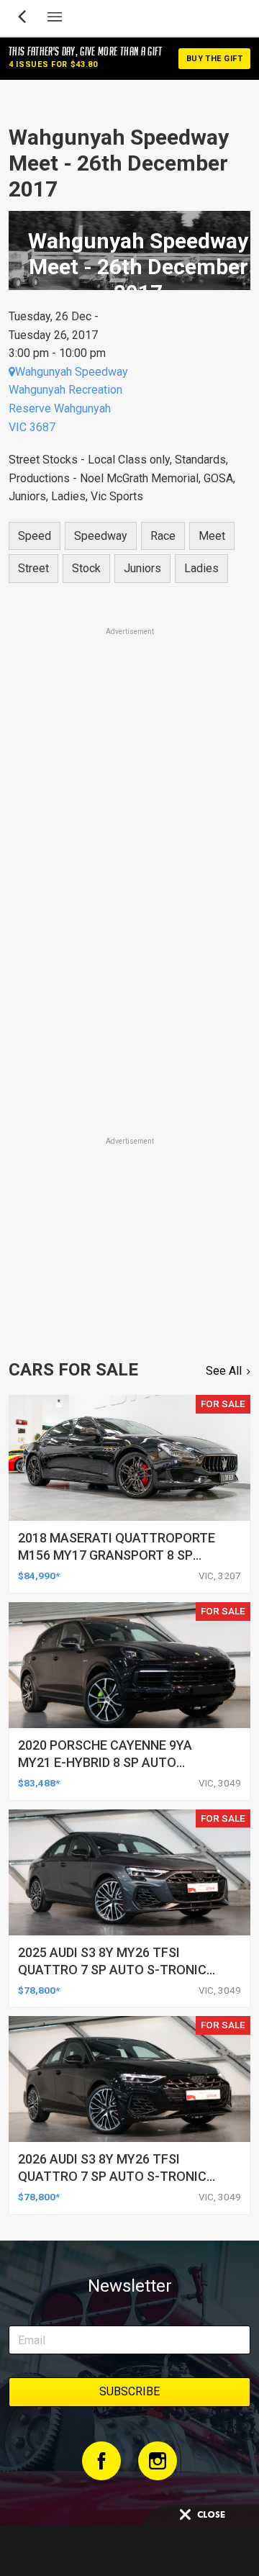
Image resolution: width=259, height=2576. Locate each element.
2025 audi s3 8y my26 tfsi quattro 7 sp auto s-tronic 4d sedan (112, 1970)
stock (86, 568)
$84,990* (39, 1576)
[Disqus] (129, 933)
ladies (201, 568)
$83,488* (39, 1783)
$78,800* (39, 1990)
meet (212, 536)
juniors (142, 568)
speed (35, 536)
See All (224, 1371)
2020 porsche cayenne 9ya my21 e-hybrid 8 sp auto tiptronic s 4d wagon (105, 1762)
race (163, 536)
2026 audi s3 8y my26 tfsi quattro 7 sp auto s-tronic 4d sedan (112, 2176)
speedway (101, 536)
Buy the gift (214, 59)
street (33, 568)
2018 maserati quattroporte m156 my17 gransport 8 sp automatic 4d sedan (117, 1555)
